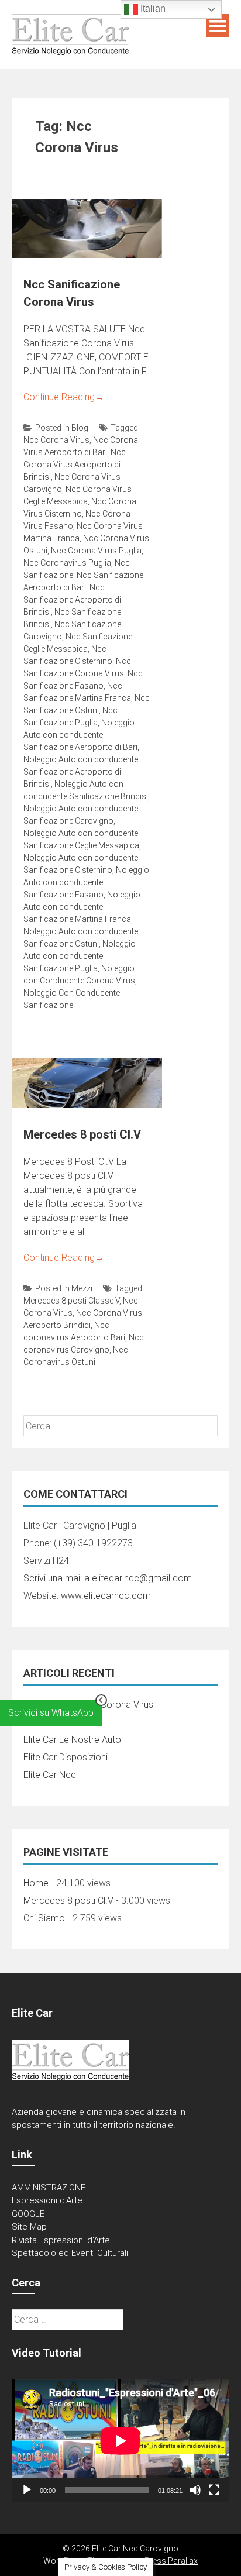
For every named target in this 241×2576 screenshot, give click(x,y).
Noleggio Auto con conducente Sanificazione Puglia (80, 956)
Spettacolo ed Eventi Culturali (70, 2253)
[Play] (27, 2490)
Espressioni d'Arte (47, 2200)
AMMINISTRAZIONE (49, 2188)
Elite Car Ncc (50, 1775)
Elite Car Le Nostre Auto (72, 1740)
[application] (120, 2441)
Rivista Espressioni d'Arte (61, 2240)
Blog (80, 428)
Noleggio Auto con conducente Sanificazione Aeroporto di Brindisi (81, 772)
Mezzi (82, 1288)
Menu (218, 26)
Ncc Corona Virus (56, 440)
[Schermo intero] (214, 2490)
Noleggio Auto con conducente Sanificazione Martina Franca (82, 907)
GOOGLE (28, 2214)
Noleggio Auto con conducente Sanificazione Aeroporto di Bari (80, 735)
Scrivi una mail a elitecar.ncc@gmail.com (108, 1578)
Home (36, 1883)
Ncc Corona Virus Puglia (96, 551)
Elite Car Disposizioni (66, 1757)
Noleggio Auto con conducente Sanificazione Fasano (86, 882)
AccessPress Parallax (157, 2561)
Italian (152, 8)
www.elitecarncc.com (106, 1596)
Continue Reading (64, 397)
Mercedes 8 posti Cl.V (82, 1134)
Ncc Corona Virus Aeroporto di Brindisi (75, 465)
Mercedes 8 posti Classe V (71, 1301)
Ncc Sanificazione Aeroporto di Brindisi (72, 600)
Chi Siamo (44, 1918)
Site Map (29, 2227)
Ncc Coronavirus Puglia (67, 563)
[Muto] (195, 2490)
